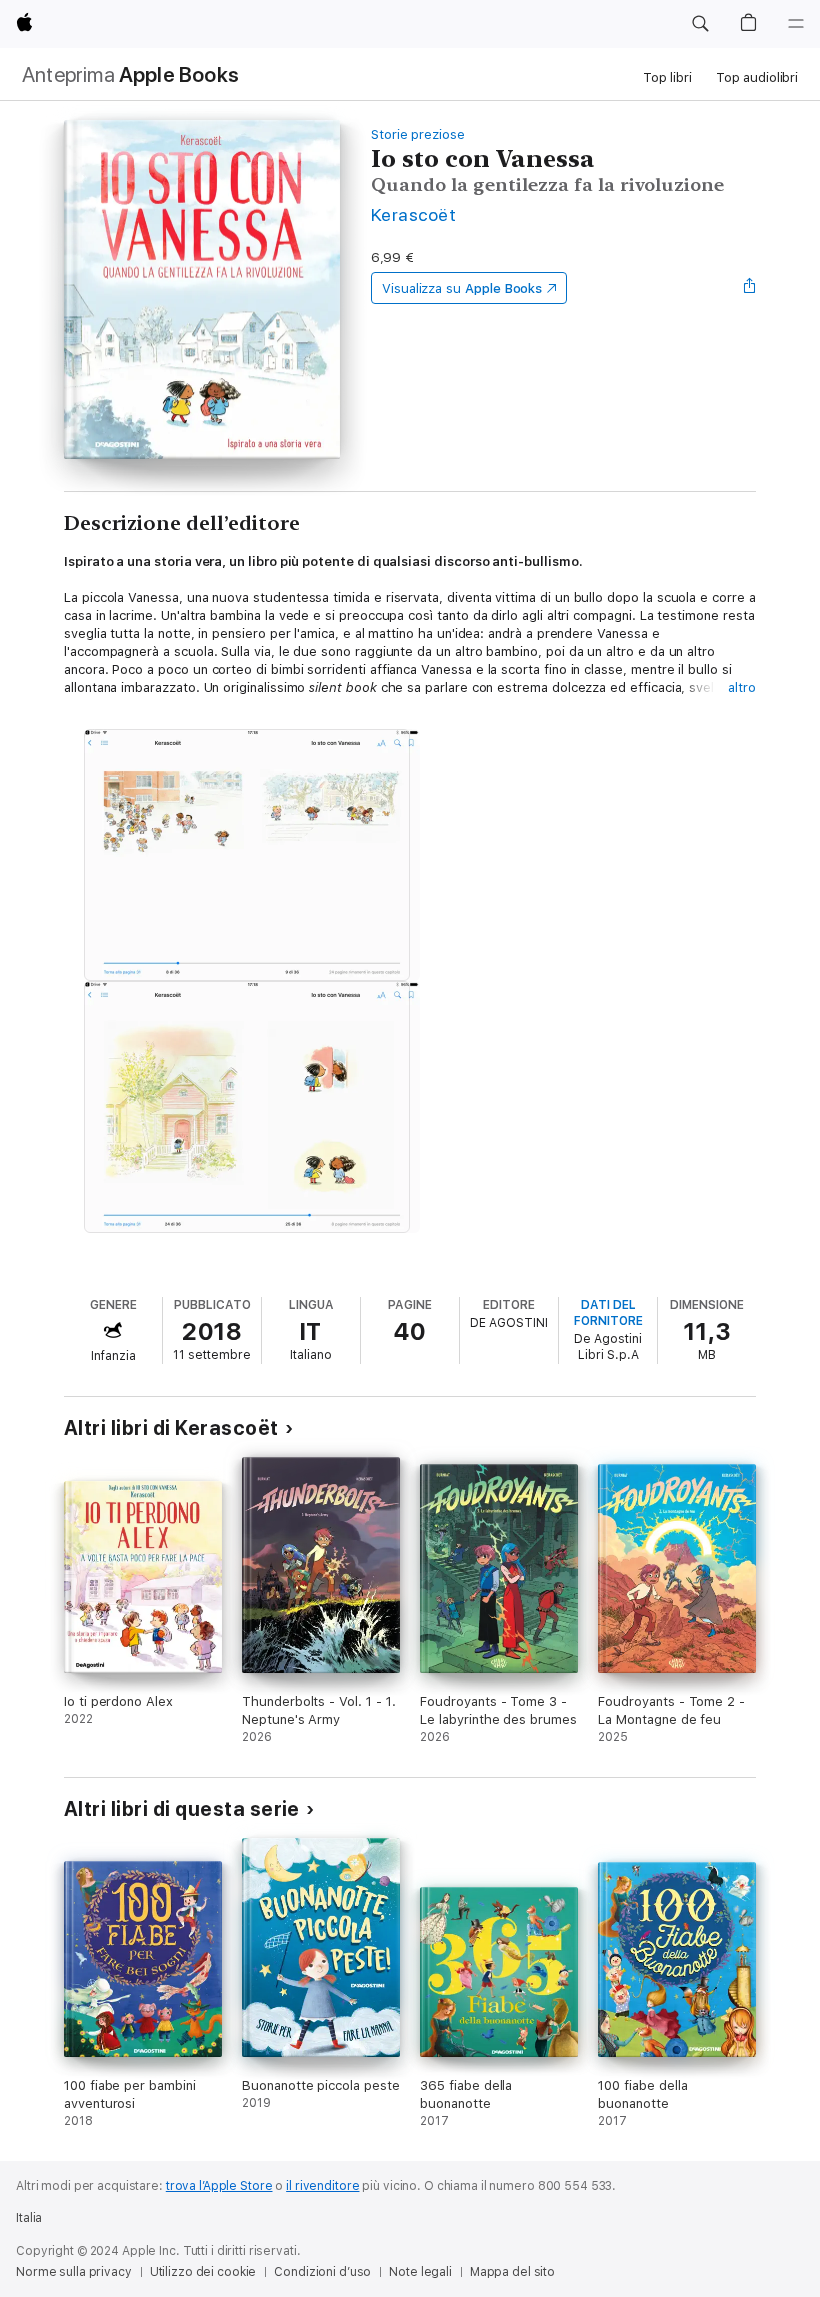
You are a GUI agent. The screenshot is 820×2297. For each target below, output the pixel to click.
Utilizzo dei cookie (203, 2272)
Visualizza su (462, 288)
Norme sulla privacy (74, 2272)
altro (742, 687)
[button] (700, 24)
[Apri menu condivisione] (750, 288)
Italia (29, 2218)
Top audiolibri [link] (757, 77)
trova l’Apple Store (219, 2186)
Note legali (420, 2272)
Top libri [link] (667, 77)
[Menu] (796, 24)
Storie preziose (418, 134)
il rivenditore (322, 2186)
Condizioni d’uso (322, 2272)
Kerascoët (413, 214)
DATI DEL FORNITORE (608, 1313)
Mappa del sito (512, 2272)
